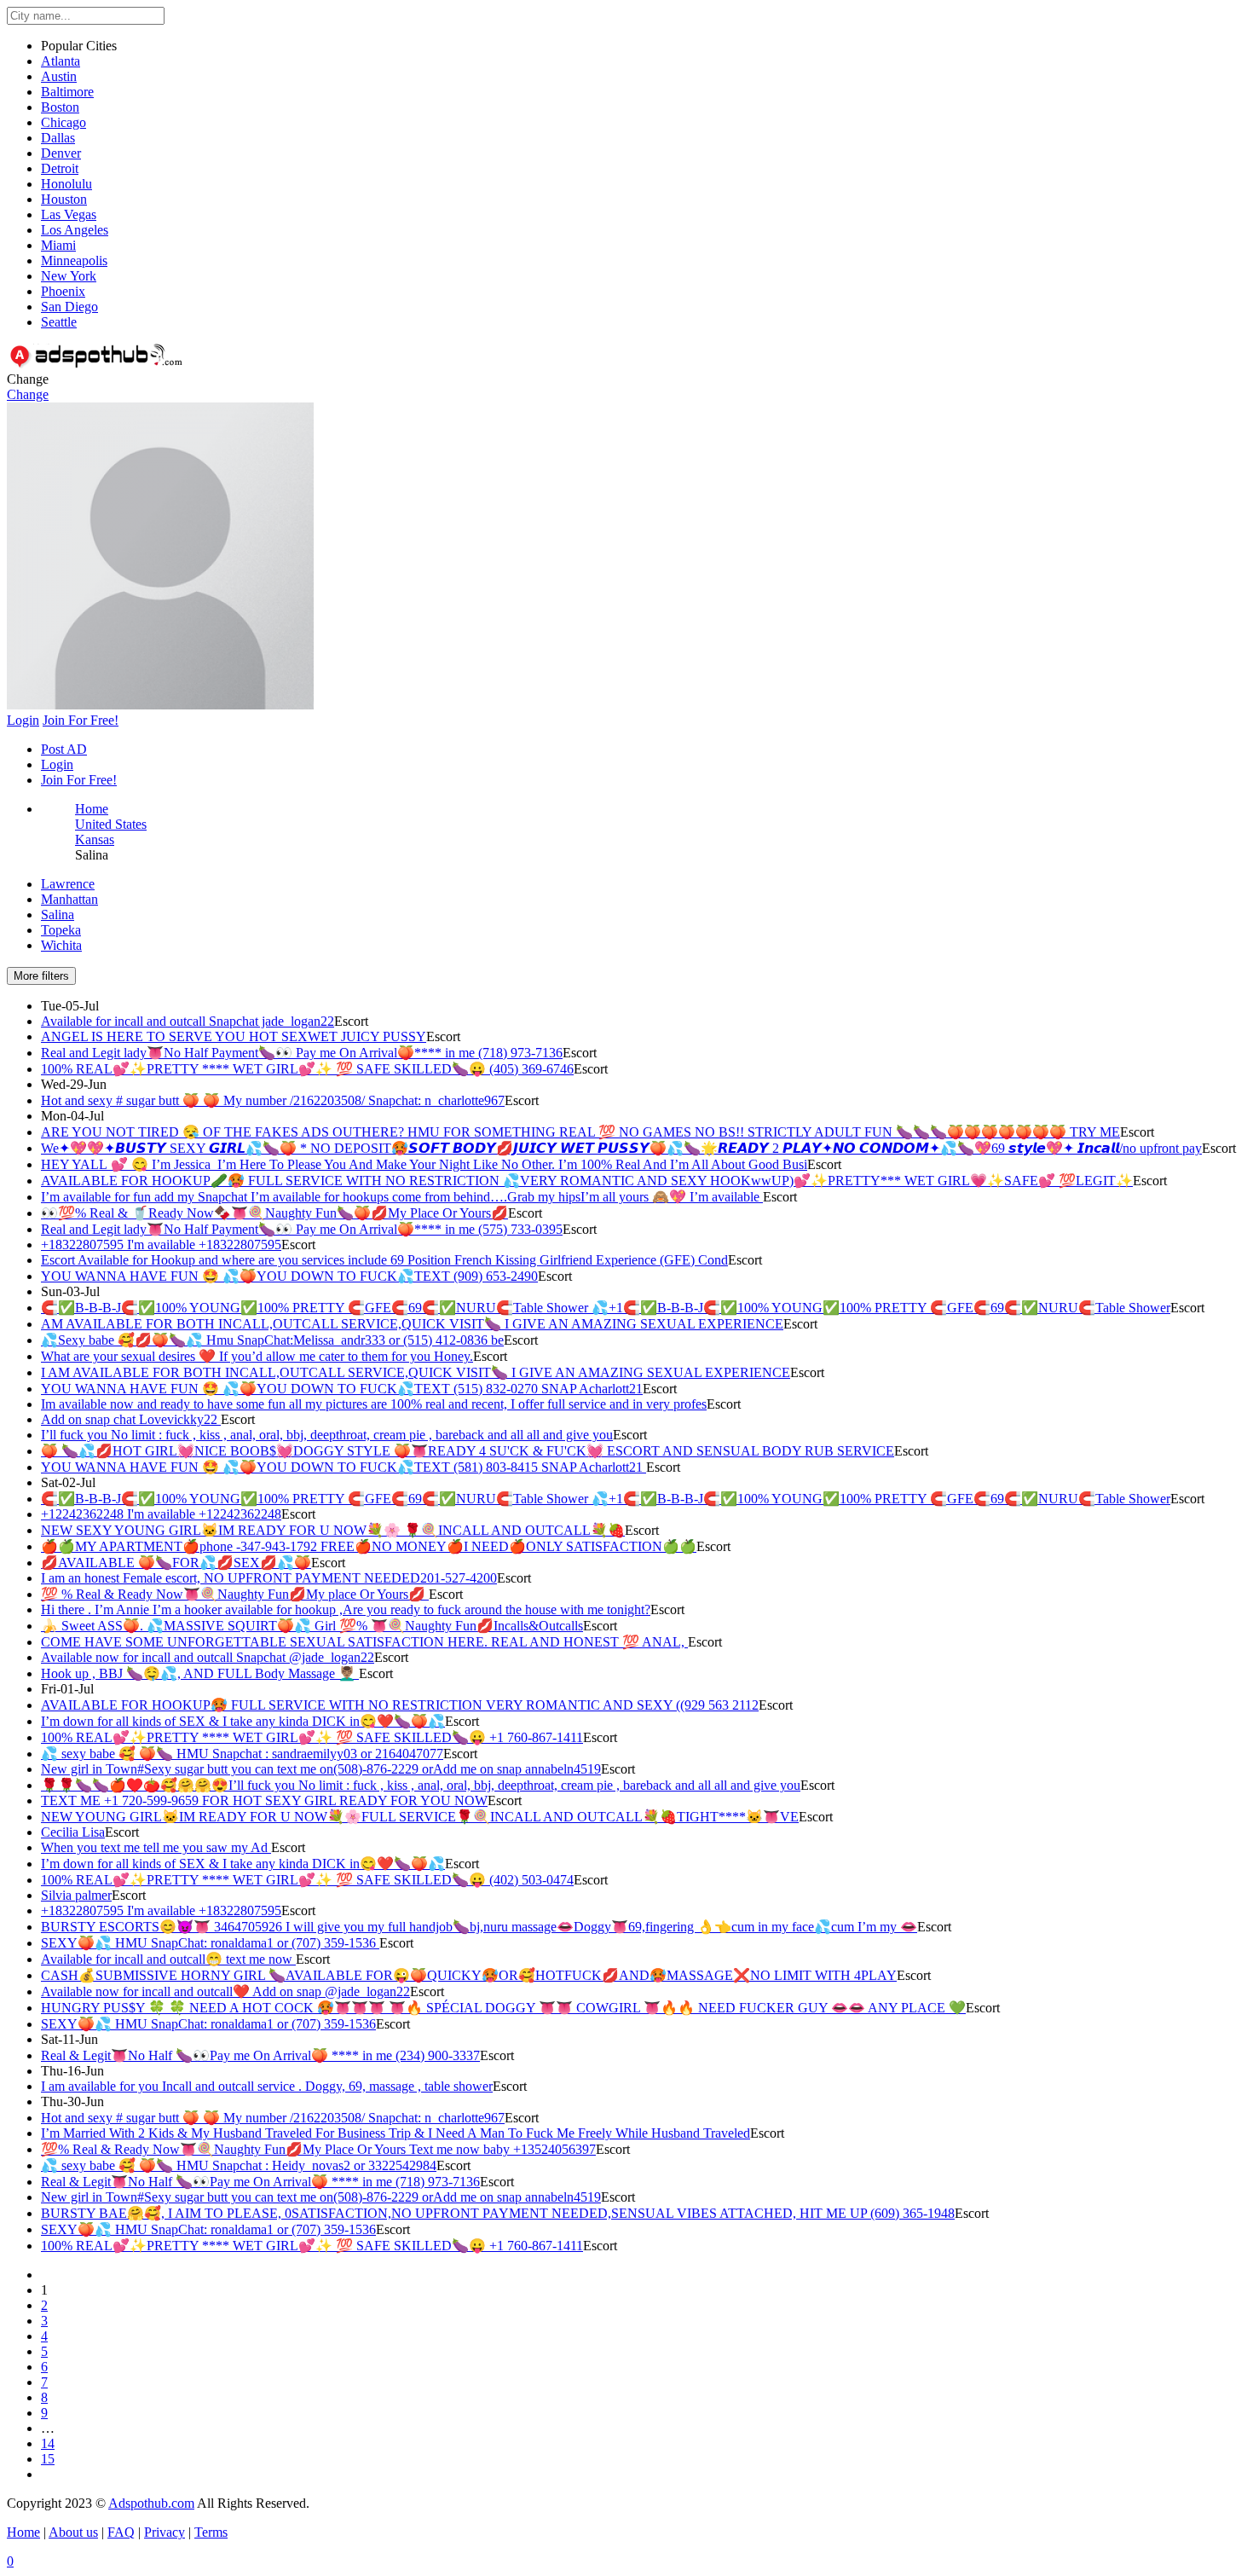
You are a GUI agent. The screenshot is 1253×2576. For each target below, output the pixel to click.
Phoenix (63, 291)
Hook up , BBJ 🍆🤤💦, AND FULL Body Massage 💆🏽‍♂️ (200, 1673)
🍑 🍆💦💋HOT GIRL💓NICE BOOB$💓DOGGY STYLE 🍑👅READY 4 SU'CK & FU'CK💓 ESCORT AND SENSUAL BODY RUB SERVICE (468, 1451)
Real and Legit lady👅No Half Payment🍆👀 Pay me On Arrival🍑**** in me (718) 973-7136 (302, 1053)
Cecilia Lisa (73, 1832)
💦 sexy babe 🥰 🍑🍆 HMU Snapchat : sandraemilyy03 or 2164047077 (242, 1754)
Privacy (165, 2532)
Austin (59, 76)
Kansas (95, 839)
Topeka (61, 930)
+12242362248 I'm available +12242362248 (161, 1514)
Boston (60, 107)
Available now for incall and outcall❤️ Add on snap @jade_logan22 (225, 1991)
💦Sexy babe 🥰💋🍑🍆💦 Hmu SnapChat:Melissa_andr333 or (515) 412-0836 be (272, 1340)
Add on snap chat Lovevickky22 (131, 1419)
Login (57, 764)
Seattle (59, 322)
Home (92, 809)
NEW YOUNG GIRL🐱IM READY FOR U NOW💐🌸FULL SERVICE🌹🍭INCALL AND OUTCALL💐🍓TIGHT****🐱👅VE (420, 1817)
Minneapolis (74, 260)
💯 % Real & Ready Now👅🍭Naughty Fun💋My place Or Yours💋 (235, 1594)
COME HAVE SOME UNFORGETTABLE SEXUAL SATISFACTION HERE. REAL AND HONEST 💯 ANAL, (364, 1642)
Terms (211, 2532)
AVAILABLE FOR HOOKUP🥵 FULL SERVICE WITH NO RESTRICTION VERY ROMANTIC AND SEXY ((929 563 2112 (400, 1705)
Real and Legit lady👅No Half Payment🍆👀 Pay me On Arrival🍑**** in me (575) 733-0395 (302, 1229)
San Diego (69, 307)
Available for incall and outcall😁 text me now (168, 1959)
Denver (61, 153)
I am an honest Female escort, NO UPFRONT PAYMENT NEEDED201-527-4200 (269, 1578)
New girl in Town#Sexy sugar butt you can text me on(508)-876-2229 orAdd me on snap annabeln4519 (321, 1769)
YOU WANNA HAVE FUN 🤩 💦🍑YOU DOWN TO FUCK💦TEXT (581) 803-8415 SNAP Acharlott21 (344, 1467)
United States (111, 824)
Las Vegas (69, 214)
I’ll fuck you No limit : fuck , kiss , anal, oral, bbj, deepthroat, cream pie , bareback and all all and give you (327, 1435)
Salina (58, 915)
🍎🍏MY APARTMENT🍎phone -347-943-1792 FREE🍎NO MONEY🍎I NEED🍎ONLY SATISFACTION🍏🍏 (369, 1546)
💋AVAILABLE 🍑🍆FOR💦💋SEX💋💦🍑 (176, 1563)
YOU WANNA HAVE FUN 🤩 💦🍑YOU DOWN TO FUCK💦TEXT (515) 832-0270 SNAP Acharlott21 (342, 1389)
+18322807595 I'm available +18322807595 (161, 1245)
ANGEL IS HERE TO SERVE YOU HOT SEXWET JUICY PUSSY (234, 1036)
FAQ (121, 2532)
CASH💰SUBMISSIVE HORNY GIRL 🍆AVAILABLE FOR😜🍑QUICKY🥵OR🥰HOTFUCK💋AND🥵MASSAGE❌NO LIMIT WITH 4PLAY (469, 1975)
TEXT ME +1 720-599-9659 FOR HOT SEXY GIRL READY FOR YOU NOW (264, 1800)
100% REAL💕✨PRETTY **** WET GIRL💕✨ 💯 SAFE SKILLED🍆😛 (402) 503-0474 (307, 1880)
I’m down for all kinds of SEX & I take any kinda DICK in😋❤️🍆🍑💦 (243, 1721)
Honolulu (66, 184)
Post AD (64, 749)
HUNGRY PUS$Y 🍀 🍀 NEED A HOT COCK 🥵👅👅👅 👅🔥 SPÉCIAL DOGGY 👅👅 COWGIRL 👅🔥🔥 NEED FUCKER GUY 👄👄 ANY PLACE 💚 (503, 2008)
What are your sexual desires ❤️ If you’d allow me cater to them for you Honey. (257, 1356)
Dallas (58, 138)
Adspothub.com (151, 2503)
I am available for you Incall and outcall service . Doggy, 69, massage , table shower (267, 2086)
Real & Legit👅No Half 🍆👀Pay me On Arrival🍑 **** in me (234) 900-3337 (260, 2055)
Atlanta (61, 61)
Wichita (61, 945)
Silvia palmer (76, 1895)
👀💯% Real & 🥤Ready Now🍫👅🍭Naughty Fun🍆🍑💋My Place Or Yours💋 (274, 1213)
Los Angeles (75, 230)
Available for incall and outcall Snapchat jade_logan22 (188, 1021)
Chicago (64, 122)
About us (73, 2532)
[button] (160, 705)
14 (48, 2443)
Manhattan (69, 899)
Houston (64, 199)
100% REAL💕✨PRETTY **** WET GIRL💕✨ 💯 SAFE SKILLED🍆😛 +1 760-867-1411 (312, 1737)
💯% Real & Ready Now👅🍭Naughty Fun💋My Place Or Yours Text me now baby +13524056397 (318, 2149)
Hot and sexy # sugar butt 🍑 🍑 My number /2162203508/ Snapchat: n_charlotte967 (273, 1100)
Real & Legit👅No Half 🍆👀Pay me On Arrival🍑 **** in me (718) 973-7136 (260, 2182)
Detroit (60, 168)
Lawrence (68, 884)
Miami (58, 245)
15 (48, 2459)
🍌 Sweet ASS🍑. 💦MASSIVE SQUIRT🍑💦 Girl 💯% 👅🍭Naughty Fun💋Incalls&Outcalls (312, 1626)
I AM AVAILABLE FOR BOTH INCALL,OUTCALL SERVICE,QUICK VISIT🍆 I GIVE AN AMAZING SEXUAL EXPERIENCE (416, 1372)
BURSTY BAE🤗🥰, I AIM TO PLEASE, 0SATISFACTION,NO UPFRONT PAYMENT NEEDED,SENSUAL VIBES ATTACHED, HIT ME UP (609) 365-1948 (498, 2213)
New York (69, 276)
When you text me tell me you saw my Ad (156, 1847)
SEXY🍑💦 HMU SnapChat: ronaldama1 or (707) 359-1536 (210, 1943)
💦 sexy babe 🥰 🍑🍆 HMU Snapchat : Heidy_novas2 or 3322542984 (239, 2165)
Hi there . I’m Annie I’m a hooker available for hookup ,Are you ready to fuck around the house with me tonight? (346, 1609)
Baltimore (67, 92)
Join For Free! (79, 780)
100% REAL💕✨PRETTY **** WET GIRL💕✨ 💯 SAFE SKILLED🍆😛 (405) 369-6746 (307, 1069)
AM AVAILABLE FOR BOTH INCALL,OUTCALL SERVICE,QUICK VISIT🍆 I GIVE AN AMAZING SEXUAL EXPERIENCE (412, 1324)
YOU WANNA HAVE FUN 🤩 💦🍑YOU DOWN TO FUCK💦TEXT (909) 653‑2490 (289, 1276)
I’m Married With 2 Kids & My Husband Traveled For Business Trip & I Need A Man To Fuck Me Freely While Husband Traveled (396, 2133)
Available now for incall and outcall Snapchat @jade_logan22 (208, 1657)
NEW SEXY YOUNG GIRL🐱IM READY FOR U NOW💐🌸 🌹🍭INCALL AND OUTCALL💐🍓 (333, 1530)
